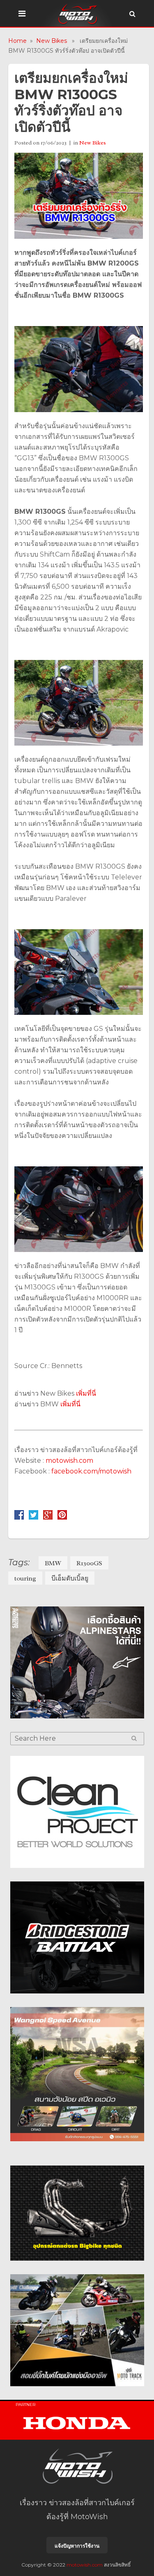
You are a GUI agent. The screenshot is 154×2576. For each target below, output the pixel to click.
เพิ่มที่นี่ (86, 1393)
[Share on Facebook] (19, 1517)
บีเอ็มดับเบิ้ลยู (70, 1578)
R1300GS (89, 1563)
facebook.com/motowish (91, 1471)
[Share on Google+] (48, 1517)
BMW (53, 1563)
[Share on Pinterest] (62, 1517)
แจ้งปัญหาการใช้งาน (77, 2546)
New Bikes (52, 41)
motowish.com (70, 1461)
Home (17, 41)
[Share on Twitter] (33, 1517)
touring (25, 1578)
